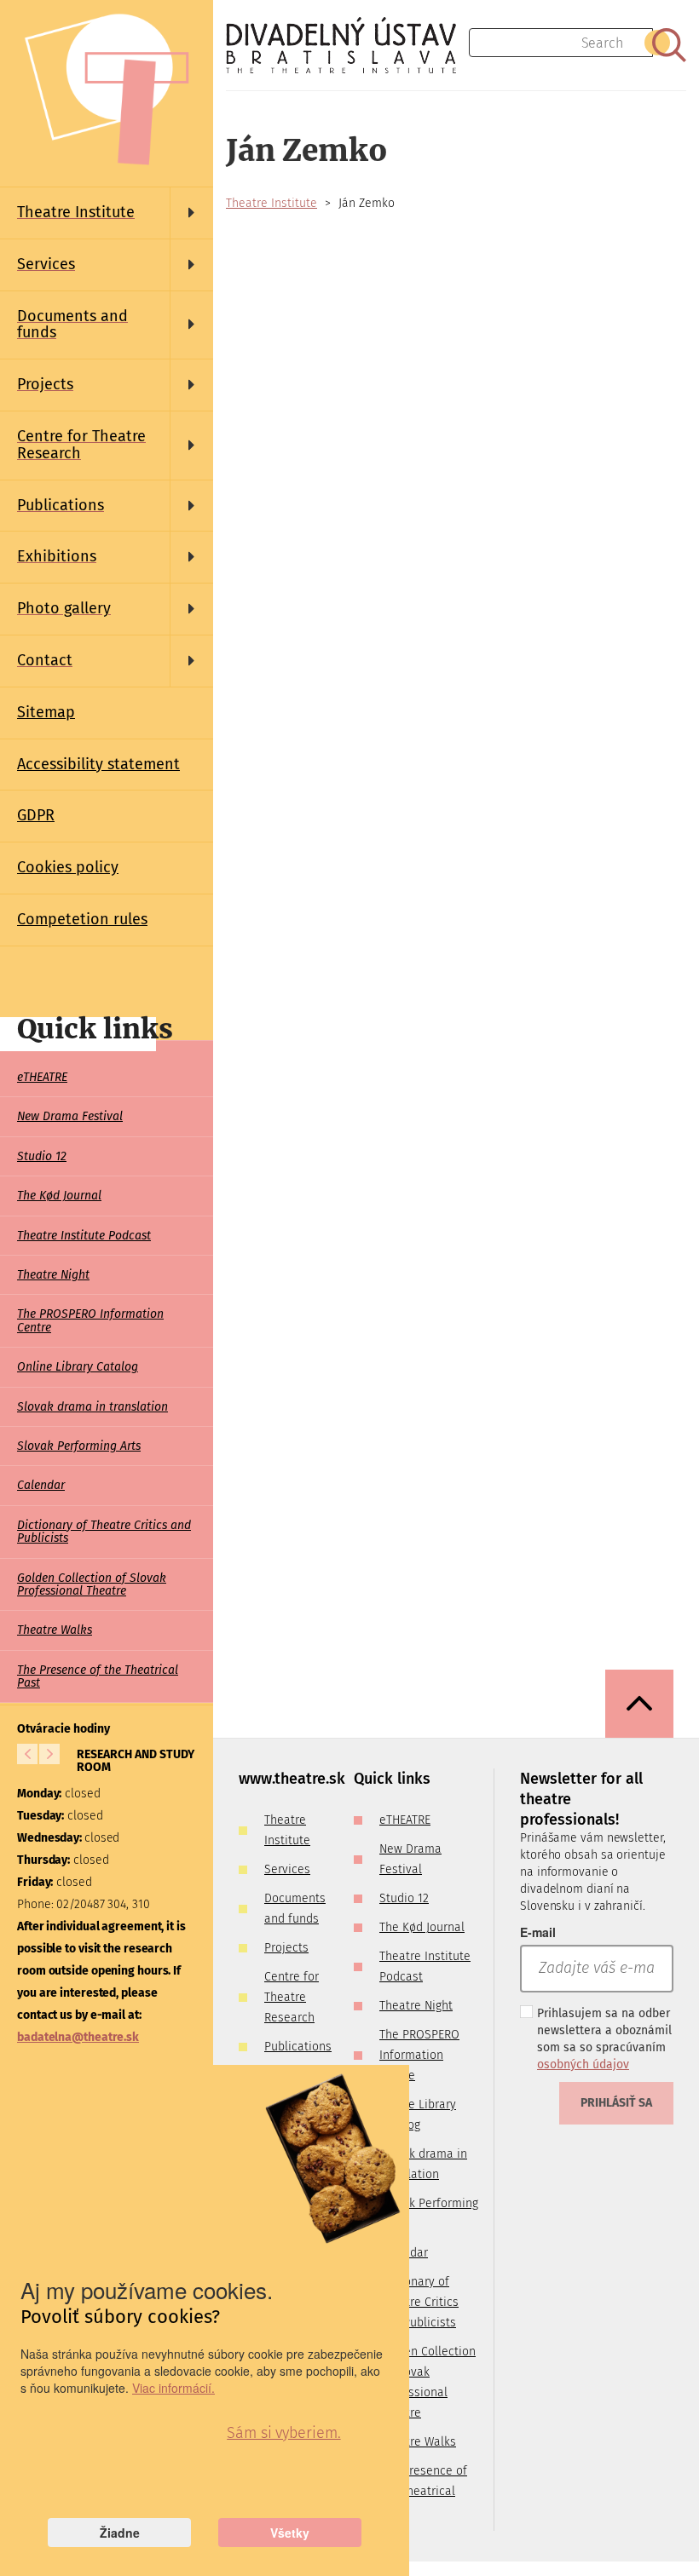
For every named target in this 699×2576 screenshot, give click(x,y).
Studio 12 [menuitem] (42, 1156)
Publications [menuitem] (298, 2047)
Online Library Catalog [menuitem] (78, 1367)
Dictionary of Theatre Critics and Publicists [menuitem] (104, 1532)
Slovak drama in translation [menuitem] (92, 1407)
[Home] (347, 45)
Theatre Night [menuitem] (53, 1275)
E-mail (538, 1932)
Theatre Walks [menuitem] (55, 1630)
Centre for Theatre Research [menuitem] (292, 1997)
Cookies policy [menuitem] (68, 867)
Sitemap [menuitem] (46, 712)
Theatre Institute (272, 203)
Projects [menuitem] (286, 1948)
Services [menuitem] (287, 1869)
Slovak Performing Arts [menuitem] (79, 1446)
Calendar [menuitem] (41, 1485)
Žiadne (120, 2533)
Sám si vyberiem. (283, 2433)
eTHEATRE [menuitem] (42, 1077)
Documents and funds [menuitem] (295, 1909)
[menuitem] (107, 213)
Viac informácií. (173, 2388)
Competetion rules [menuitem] (82, 919)
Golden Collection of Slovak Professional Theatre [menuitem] (92, 1584)
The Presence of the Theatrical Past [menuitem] (98, 1676)
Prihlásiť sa (616, 2103)
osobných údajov (583, 2064)
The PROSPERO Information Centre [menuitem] (90, 1320)
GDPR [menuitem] (36, 815)
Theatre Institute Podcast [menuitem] (84, 1236)
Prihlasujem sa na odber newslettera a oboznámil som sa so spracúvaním (604, 2039)
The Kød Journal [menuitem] (59, 1196)
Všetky (290, 2533)
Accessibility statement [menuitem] (98, 764)
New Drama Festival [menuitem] (70, 1116)
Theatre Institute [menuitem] (287, 1830)
